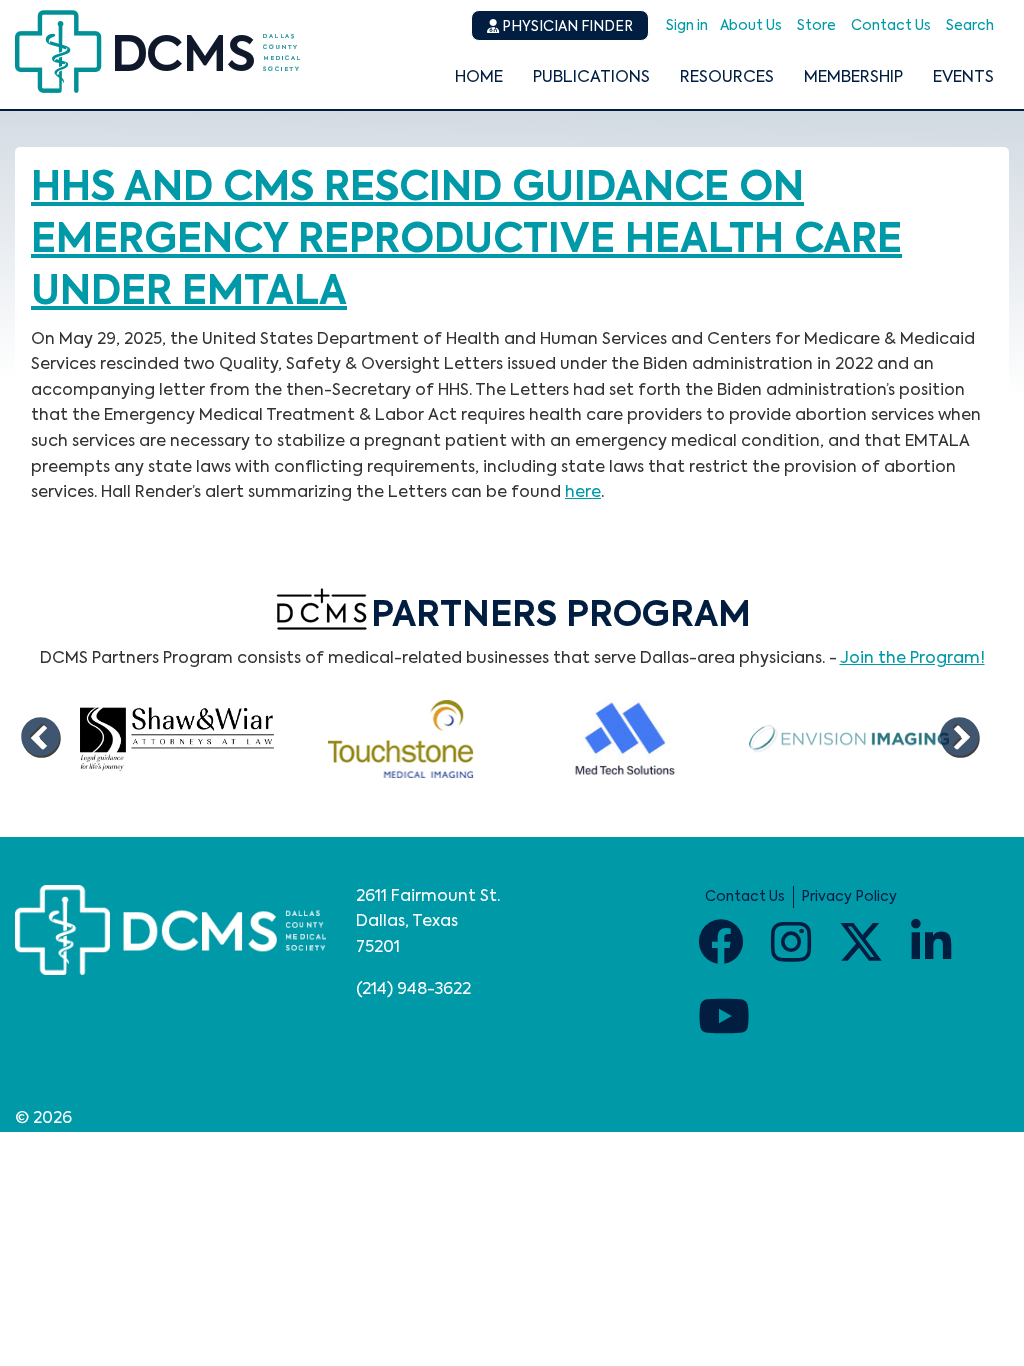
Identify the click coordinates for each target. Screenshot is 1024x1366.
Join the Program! (912, 659)
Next (959, 739)
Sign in (687, 26)
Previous (40, 739)
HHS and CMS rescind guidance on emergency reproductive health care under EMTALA (466, 241)
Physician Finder (566, 27)
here (583, 493)
